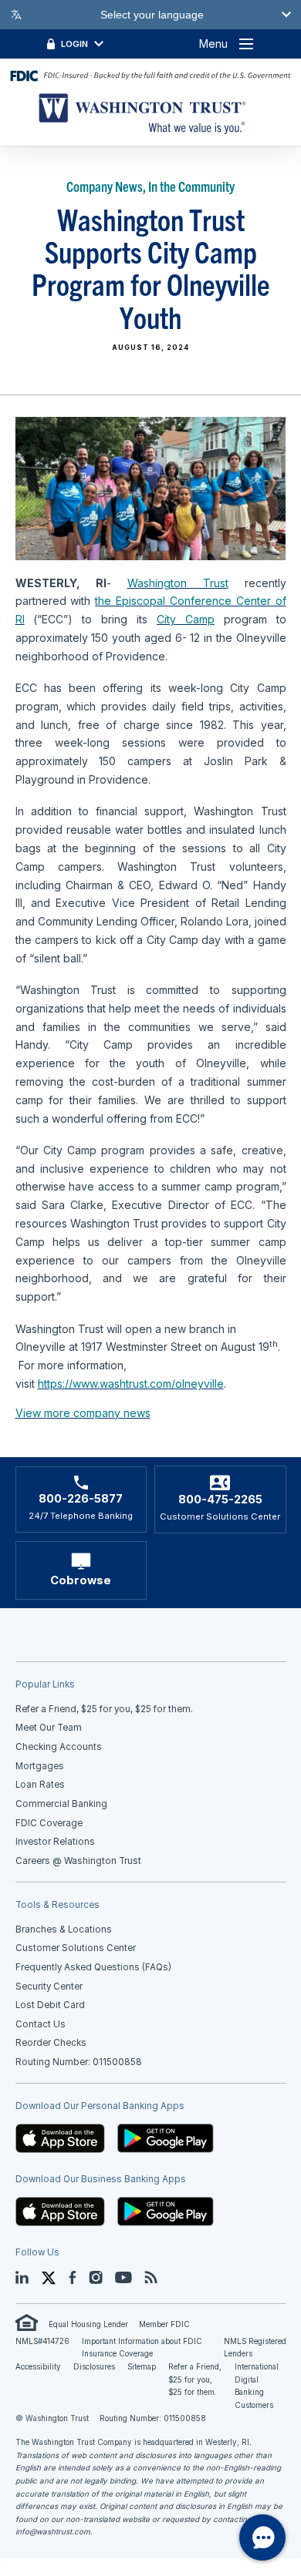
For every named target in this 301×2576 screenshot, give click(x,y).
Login (74, 44)
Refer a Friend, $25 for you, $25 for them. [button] (104, 1709)
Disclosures (94, 2367)
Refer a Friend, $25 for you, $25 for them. (195, 2380)
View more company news (83, 1413)
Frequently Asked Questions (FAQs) (93, 1967)
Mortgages (40, 1766)
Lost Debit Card (50, 2005)
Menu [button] (213, 44)
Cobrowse (81, 1580)
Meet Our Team (49, 1728)
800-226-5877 (81, 1499)
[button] (60, 2138)
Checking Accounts (59, 1747)
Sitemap (142, 2367)
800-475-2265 (220, 1500)
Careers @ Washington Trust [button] (78, 1861)
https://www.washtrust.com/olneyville (131, 1384)
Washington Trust (178, 583)
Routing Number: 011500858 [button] (79, 2062)
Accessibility (38, 2367)
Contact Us (41, 2024)
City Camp (186, 619)
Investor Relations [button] (55, 1842)
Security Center (49, 1987)
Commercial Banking (61, 1804)
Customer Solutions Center (76, 1948)
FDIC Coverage (49, 1823)
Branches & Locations (64, 1929)
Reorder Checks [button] (51, 2043)
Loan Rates (40, 1785)
